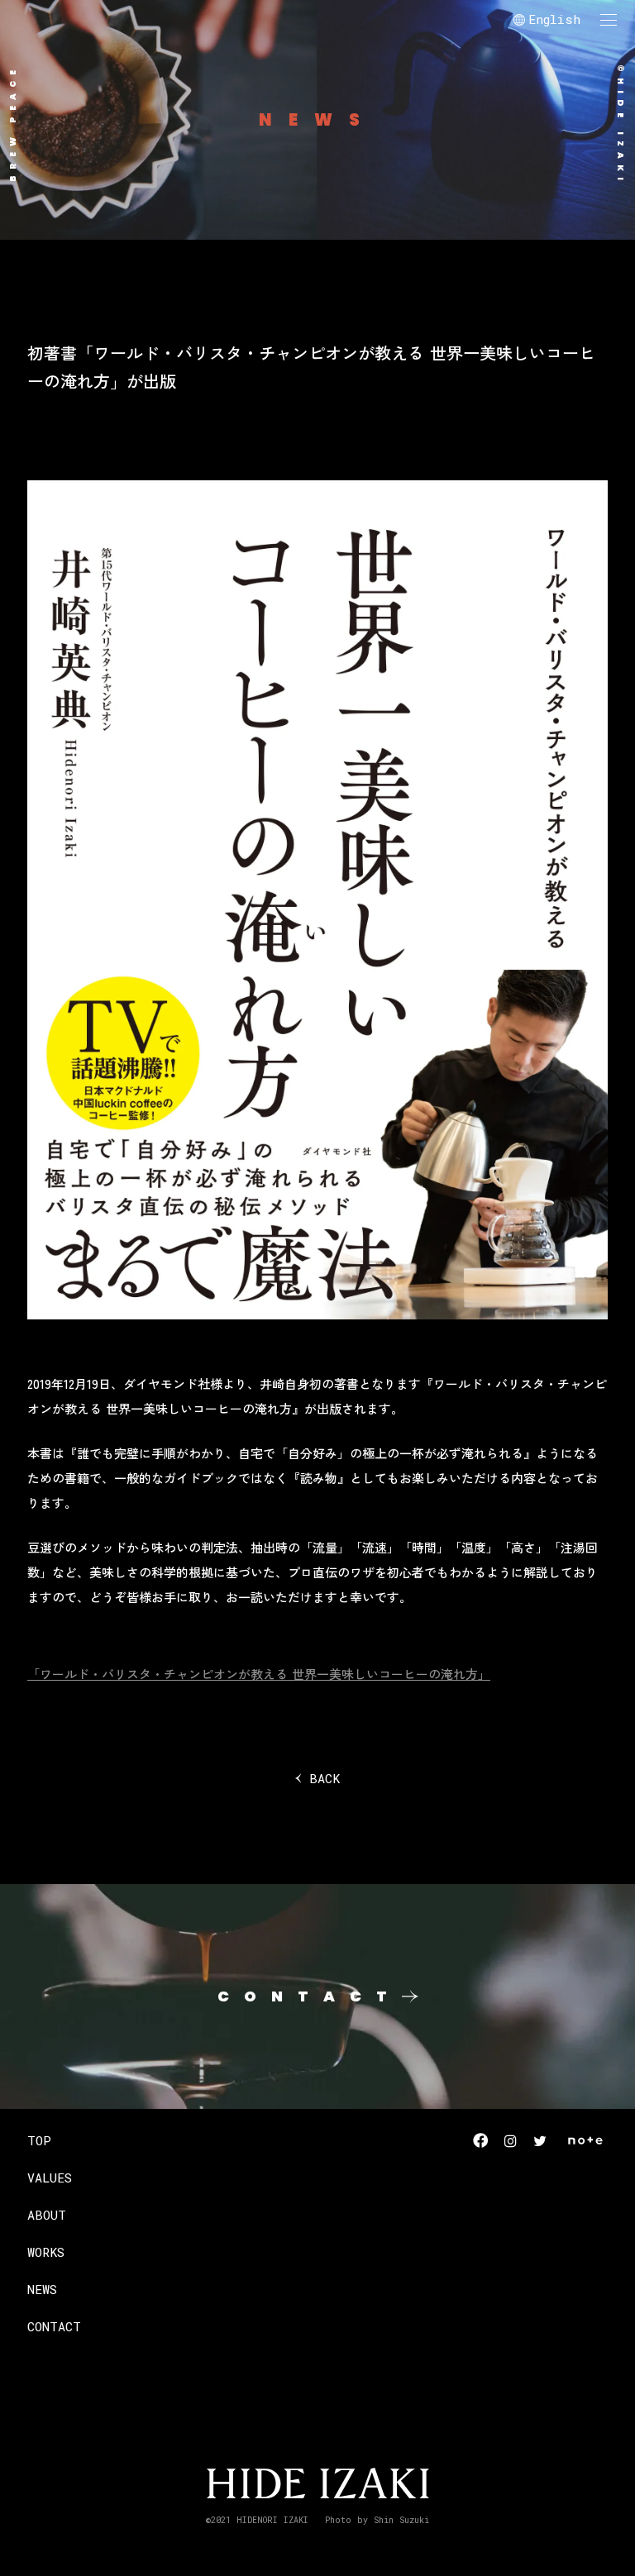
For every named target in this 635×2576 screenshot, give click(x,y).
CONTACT (54, 2326)
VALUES (50, 2178)
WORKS (46, 2252)
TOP (39, 2140)
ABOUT (47, 2215)
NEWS (42, 2289)
